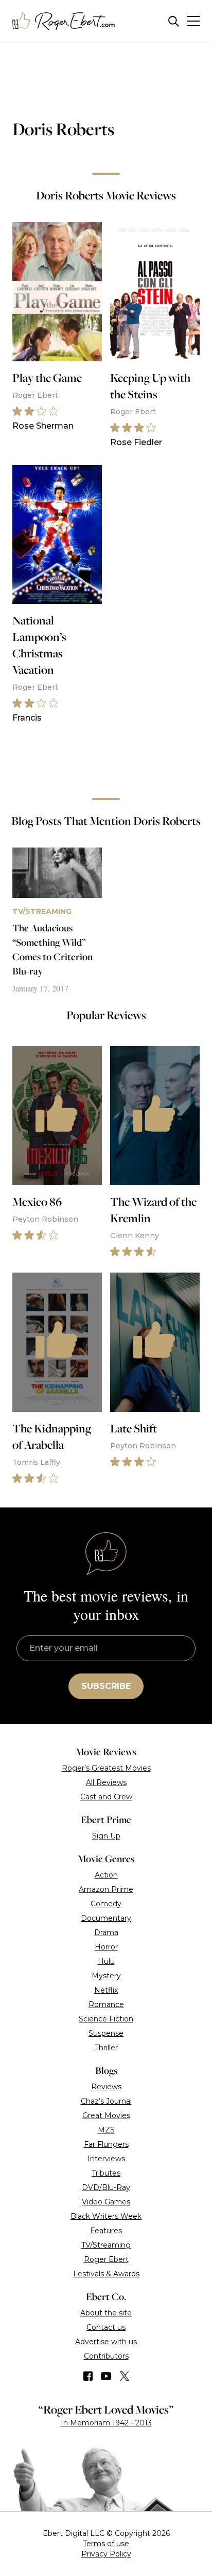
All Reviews (106, 1782)
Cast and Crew (106, 1797)
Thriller (106, 2048)
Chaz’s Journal (106, 2101)
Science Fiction (106, 2019)
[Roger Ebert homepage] (64, 21)
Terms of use (106, 2544)
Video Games (106, 2202)
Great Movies (106, 2115)
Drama (106, 1933)
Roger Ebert (106, 2259)
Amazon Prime (106, 1889)
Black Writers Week (106, 2216)
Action (106, 1875)
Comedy (106, 1904)
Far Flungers (106, 2144)
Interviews (106, 2159)
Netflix (106, 1990)
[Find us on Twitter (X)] (125, 2376)
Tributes (106, 2173)
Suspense (106, 2033)
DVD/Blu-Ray (106, 2187)
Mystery (106, 1976)
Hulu (106, 1961)
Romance (106, 2004)
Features (106, 2231)
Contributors (106, 2356)
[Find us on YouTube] (106, 2376)
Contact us (106, 2327)
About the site (106, 2313)
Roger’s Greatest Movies (106, 1768)
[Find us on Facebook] (88, 2376)
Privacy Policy (106, 2554)
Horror (106, 1947)
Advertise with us (106, 2342)
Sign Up (106, 1836)
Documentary (106, 1918)
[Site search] (174, 21)
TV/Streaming (106, 2245)
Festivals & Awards (106, 2274)
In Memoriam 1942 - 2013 (106, 2423)
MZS (106, 2130)
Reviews (106, 2087)
